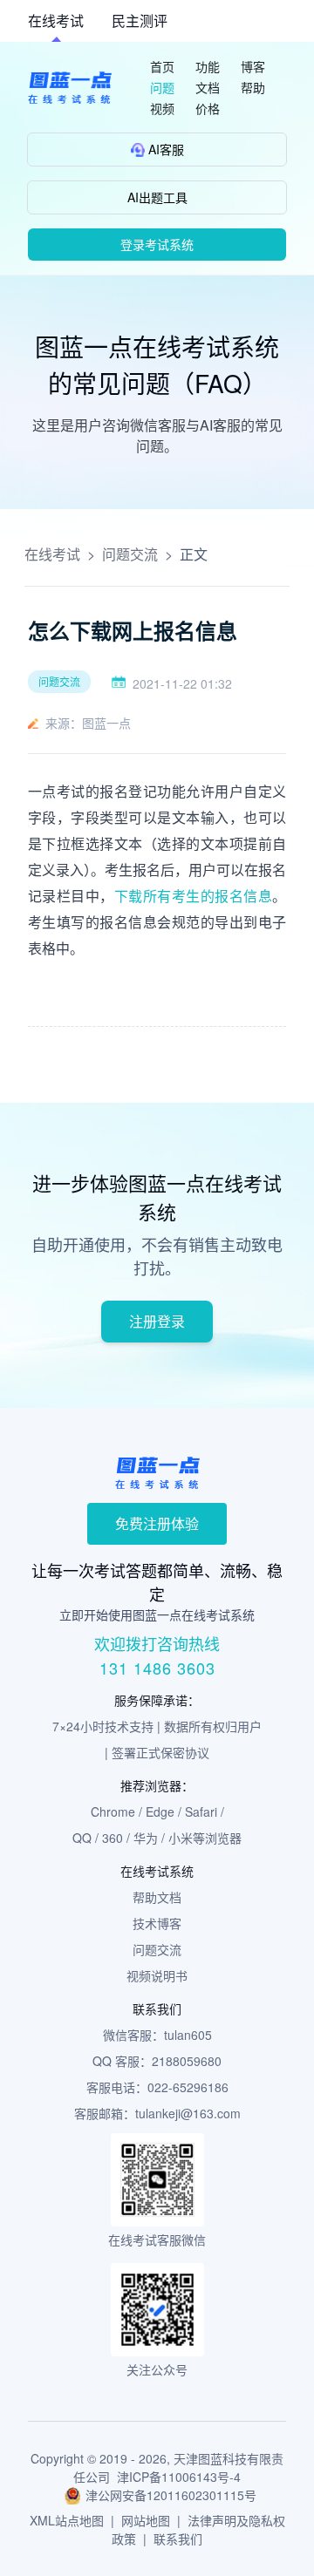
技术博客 (157, 1923)
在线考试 (56, 20)
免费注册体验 (157, 1523)
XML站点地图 (67, 2520)
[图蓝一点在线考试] (70, 88)
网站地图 (146, 2520)
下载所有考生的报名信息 (193, 896)
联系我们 (178, 2539)
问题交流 (130, 554)
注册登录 (157, 1321)
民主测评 (140, 20)
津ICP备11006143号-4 (179, 2477)
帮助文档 (157, 1897)
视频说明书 (157, 1975)
